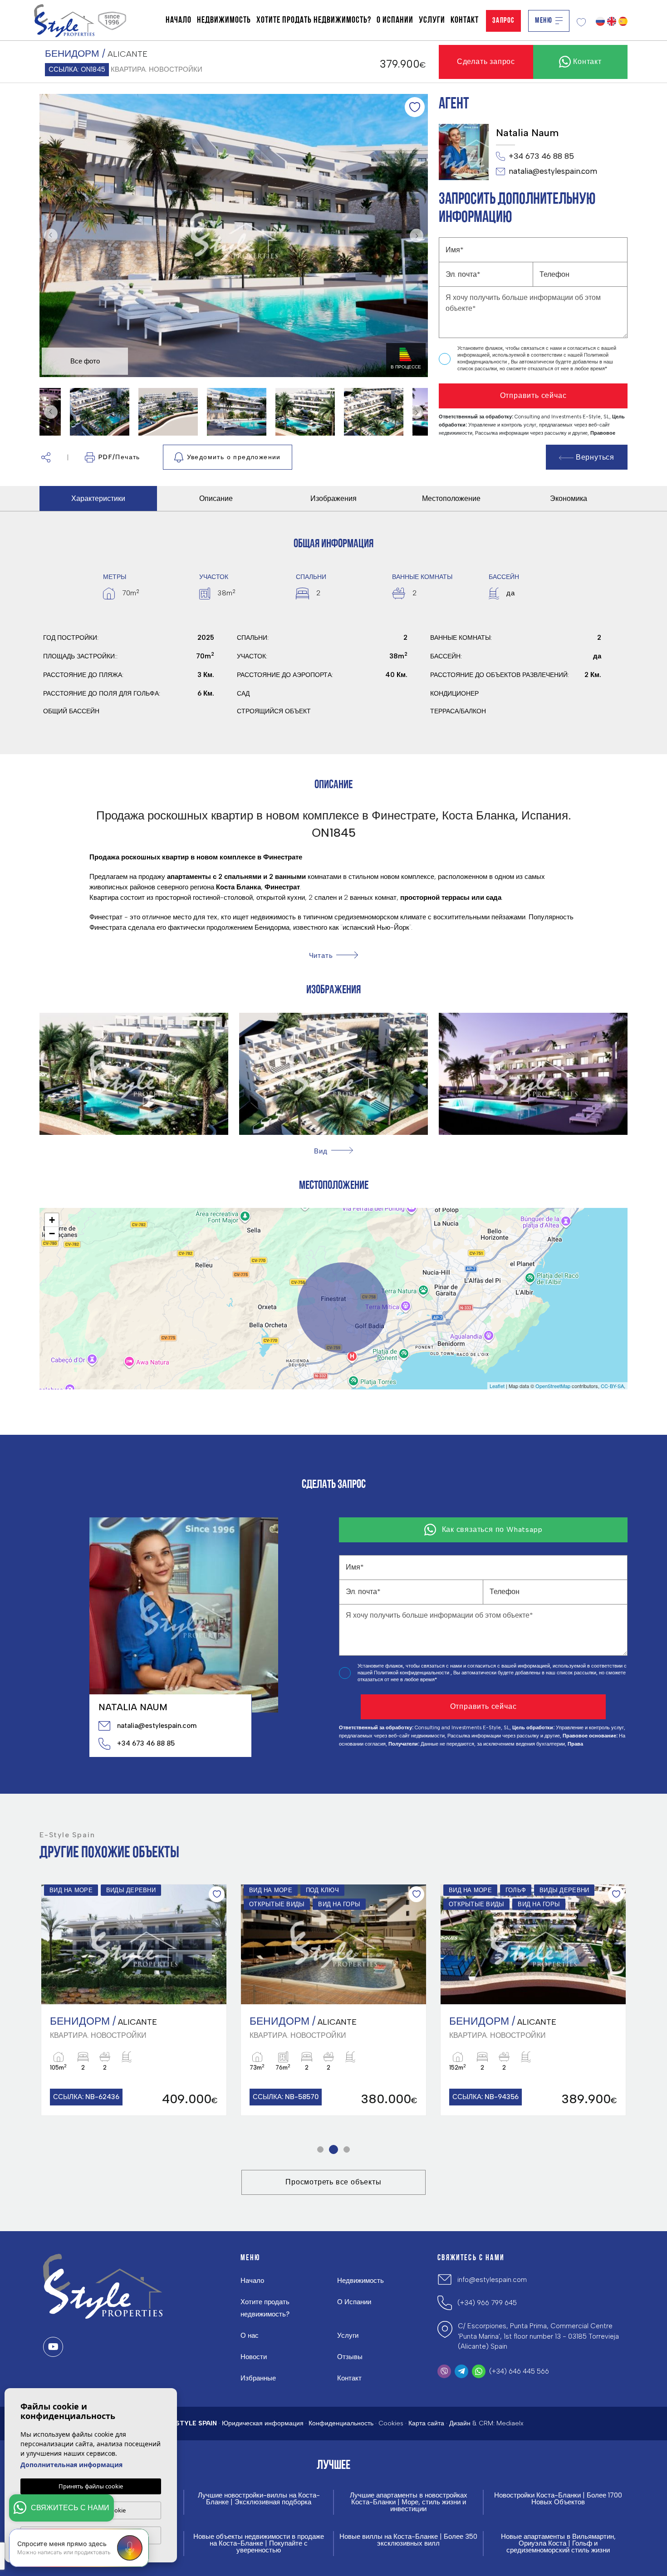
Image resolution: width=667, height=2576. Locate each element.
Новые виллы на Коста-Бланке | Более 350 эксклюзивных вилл (408, 2540)
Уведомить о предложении (234, 457)
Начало (179, 20)
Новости (254, 2357)
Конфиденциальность (341, 2423)
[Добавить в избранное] (415, 107)
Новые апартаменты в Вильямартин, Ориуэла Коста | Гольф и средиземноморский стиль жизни (558, 2544)
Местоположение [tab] (451, 498)
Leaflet (497, 1386)
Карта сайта (426, 2423)
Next (419, 236)
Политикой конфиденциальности (412, 1673)
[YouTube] (53, 2347)
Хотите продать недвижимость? (314, 20)
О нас (250, 2336)
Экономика (569, 498)
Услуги (432, 20)
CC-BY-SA (612, 1386)
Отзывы (350, 2357)
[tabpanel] (134, 2000)
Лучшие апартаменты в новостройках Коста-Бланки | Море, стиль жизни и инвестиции (409, 2502)
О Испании (395, 20)
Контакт (465, 20)
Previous (49, 236)
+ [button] (52, 1220)
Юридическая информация (263, 2423)
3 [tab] (347, 2149)
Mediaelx (510, 2423)
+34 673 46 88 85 (541, 156)
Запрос (503, 21)
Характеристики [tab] (98, 498)
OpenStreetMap (553, 1386)
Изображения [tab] (333, 498)
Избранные (258, 2378)
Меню (544, 21)
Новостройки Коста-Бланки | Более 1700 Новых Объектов (558, 2499)
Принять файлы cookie (91, 2486)
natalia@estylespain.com (553, 171)
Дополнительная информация (71, 2465)
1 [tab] (321, 2149)
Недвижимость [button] (224, 20)
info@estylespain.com (492, 2280)
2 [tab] (334, 2149)
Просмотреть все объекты (333, 2182)
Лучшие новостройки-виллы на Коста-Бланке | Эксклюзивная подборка (259, 2499)
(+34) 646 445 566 (519, 2371)
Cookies (391, 2423)
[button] (46, 457)
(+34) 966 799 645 (487, 2303)
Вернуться (595, 457)
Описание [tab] (216, 498)
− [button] (52, 1234)
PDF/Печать (119, 457)
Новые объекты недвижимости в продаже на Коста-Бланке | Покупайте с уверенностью (259, 2544)
